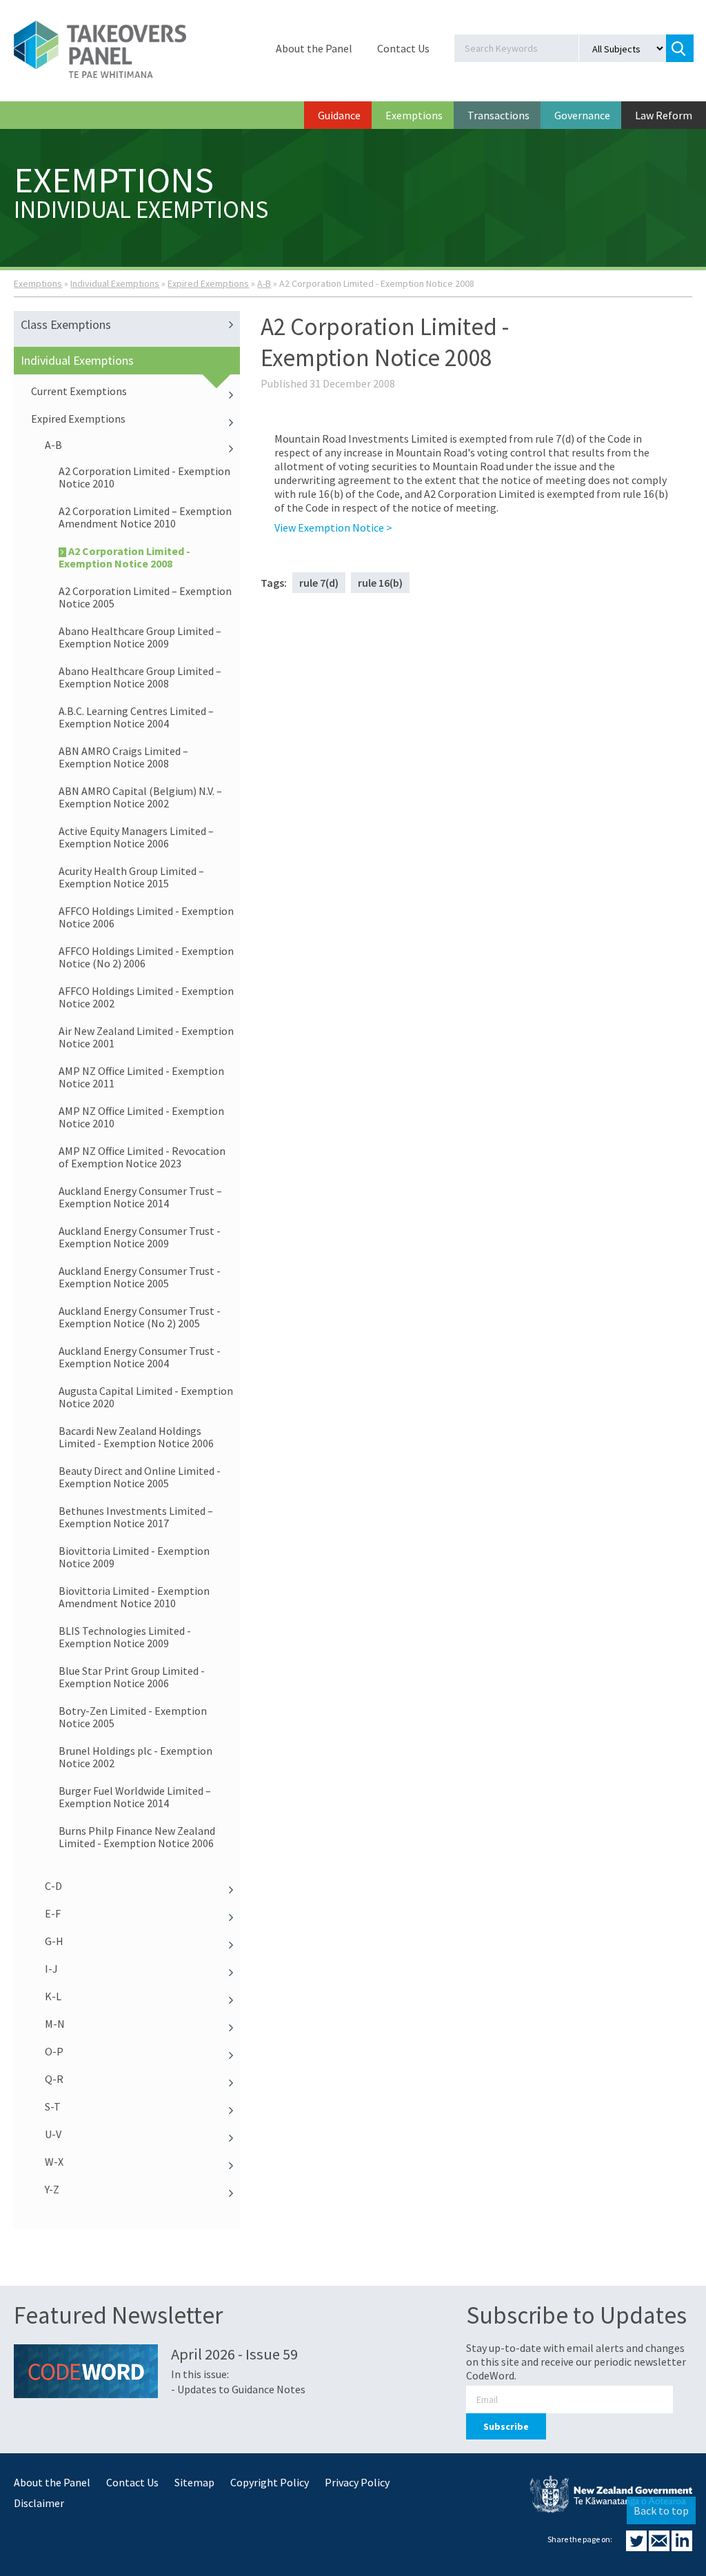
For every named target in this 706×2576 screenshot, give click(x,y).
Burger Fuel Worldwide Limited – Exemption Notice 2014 (135, 1797)
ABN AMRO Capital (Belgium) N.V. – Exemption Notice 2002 (140, 797)
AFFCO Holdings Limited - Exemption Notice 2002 (146, 997)
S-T (53, 2106)
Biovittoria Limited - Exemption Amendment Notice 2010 (134, 1597)
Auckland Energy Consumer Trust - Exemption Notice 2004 (140, 1357)
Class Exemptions (66, 324)
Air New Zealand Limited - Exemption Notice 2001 (146, 1037)
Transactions (498, 115)
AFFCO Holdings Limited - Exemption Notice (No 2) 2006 (146, 957)
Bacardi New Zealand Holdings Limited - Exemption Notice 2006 (136, 1437)
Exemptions (414, 115)
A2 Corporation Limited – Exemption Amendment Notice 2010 (145, 517)
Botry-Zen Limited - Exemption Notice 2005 (133, 1717)
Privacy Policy (357, 2482)
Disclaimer (39, 2503)
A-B (264, 283)
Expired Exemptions (208, 283)
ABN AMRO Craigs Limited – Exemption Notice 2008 (123, 757)
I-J (51, 1969)
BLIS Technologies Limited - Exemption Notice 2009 (125, 1637)
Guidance (339, 115)
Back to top (661, 2510)
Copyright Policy (270, 2482)
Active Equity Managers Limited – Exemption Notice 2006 (136, 837)
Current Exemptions (79, 391)
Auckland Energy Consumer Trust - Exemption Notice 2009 (140, 1237)
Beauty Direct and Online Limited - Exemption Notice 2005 (140, 1477)
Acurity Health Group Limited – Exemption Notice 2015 (131, 877)
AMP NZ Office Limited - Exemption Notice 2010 (141, 1117)
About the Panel (314, 48)
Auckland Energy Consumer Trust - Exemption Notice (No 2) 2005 (140, 1317)
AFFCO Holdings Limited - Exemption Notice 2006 (146, 917)
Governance (582, 115)
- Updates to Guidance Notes (238, 2389)
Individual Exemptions (115, 283)
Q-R (54, 2079)
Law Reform (664, 115)
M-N (55, 2024)
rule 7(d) (319, 583)
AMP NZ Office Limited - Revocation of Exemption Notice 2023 (142, 1157)
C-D (53, 1886)
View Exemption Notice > (333, 527)
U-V (53, 2134)
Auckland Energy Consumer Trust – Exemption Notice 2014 (140, 1197)
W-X (54, 2162)
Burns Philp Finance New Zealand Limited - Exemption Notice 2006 (137, 1837)
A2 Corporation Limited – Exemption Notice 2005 (145, 597)
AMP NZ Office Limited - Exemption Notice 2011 (141, 1077)
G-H (54, 1941)
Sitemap (194, 2482)
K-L (53, 1996)
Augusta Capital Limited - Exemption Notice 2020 (146, 1397)
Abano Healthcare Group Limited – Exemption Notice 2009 (140, 637)
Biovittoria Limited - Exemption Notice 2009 (134, 1557)
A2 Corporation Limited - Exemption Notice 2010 (144, 477)
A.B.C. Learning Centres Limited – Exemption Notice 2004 (136, 717)
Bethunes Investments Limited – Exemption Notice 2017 (136, 1517)
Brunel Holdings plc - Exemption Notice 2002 (135, 1757)
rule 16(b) (380, 583)
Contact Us (403, 48)
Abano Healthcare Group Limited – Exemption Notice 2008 (140, 677)
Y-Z (52, 2189)
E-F (53, 1913)
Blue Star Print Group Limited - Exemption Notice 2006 (132, 1677)
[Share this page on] (637, 2547)
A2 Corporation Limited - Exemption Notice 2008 (124, 557)
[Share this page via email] (660, 2547)
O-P (54, 2051)
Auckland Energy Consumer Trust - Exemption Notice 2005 (140, 1277)
